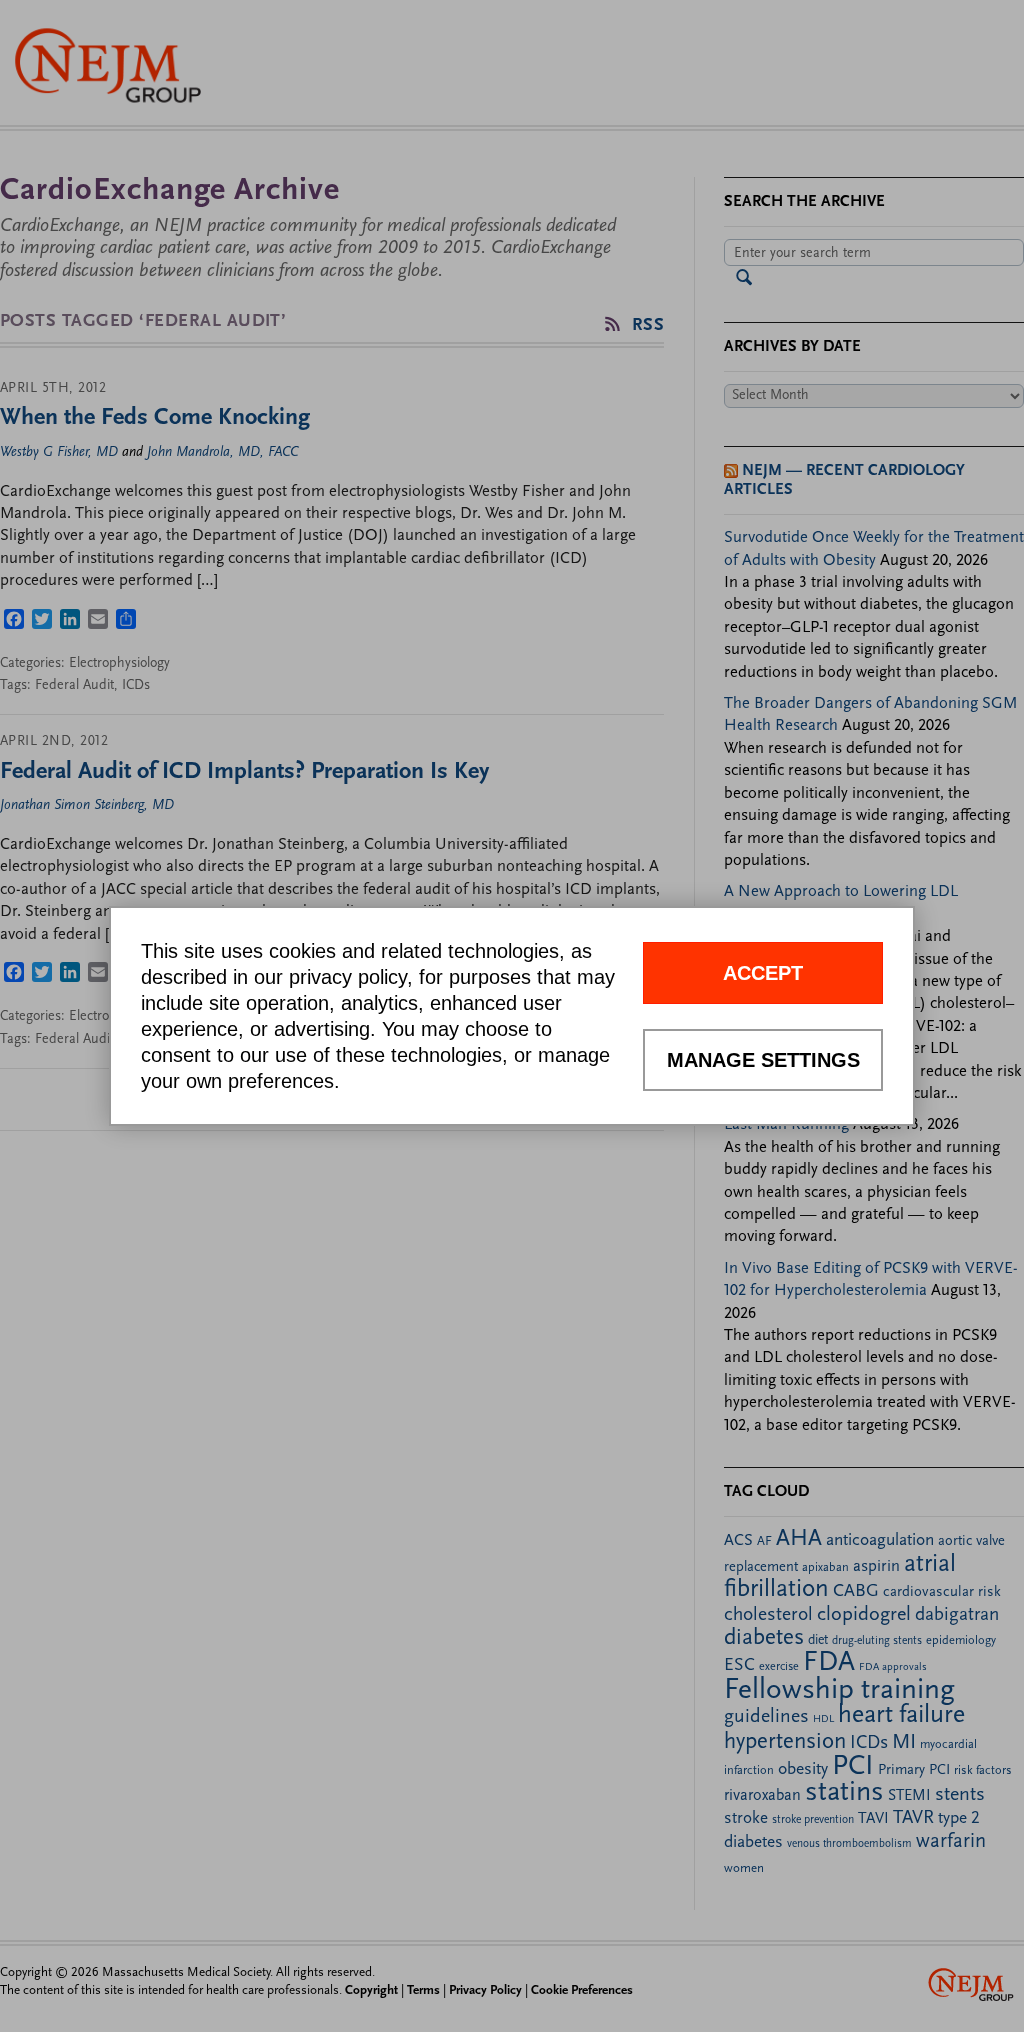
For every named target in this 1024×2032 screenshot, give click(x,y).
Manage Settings (763, 1060)
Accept (763, 973)
